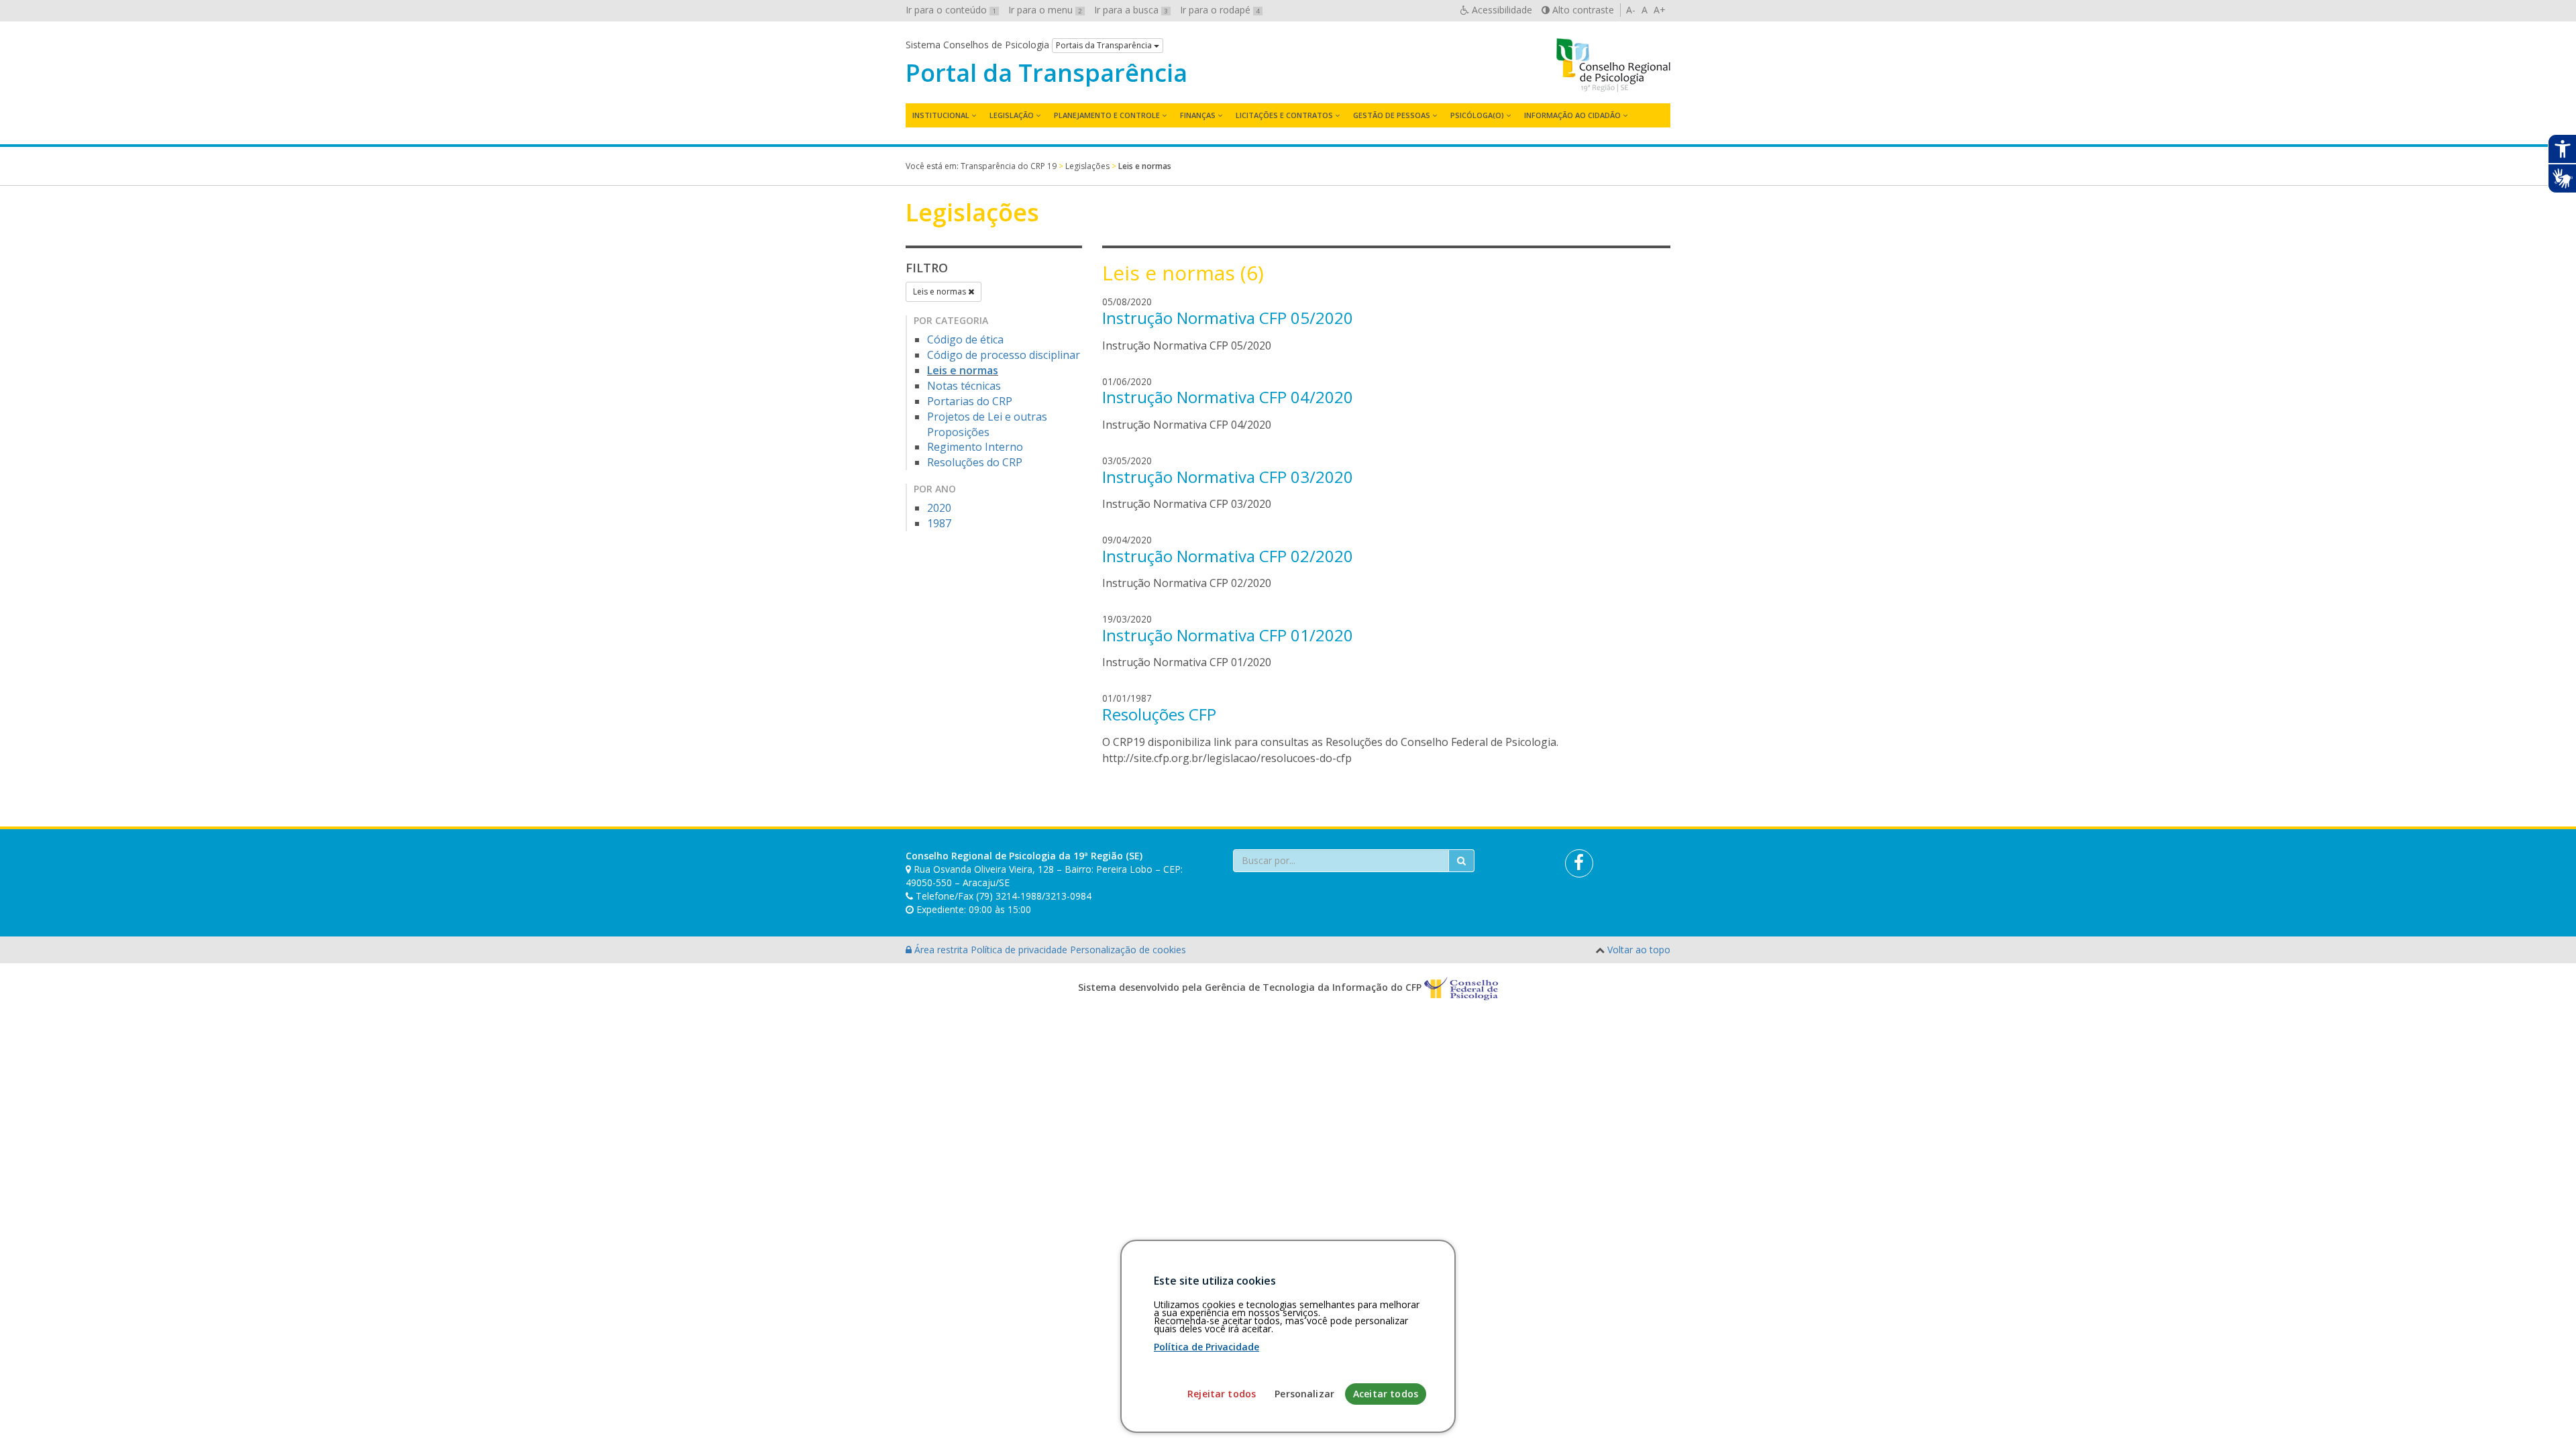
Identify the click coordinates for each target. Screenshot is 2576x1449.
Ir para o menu (1045, 10)
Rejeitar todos (1222, 1394)
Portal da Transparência (1046, 73)
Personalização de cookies (1128, 950)
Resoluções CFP (1159, 714)
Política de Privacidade (1206, 1347)
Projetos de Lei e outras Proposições (987, 424)
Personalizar (1304, 1394)
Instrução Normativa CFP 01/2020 (1228, 635)
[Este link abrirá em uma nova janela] (1579, 863)
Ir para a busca (1131, 10)
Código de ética (965, 339)
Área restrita (941, 950)
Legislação (1012, 115)
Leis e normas (941, 291)
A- (1631, 10)
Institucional (941, 115)
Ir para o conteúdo (951, 10)
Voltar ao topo (1639, 950)
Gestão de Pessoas (1392, 115)
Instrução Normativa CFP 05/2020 (1228, 318)
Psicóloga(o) (1477, 115)
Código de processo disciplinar (1004, 355)
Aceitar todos (1386, 1394)
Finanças (1198, 115)
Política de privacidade (1020, 950)
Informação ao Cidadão (1572, 115)
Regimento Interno (975, 447)
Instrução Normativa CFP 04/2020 (1228, 397)
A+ (1660, 10)
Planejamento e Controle (1107, 115)
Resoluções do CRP (975, 462)
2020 (939, 508)
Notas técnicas (964, 386)
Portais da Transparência (1105, 45)
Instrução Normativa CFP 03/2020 (1228, 477)
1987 (939, 523)
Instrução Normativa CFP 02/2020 (1228, 556)
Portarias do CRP (970, 401)
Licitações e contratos (1284, 115)
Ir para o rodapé (1220, 10)
